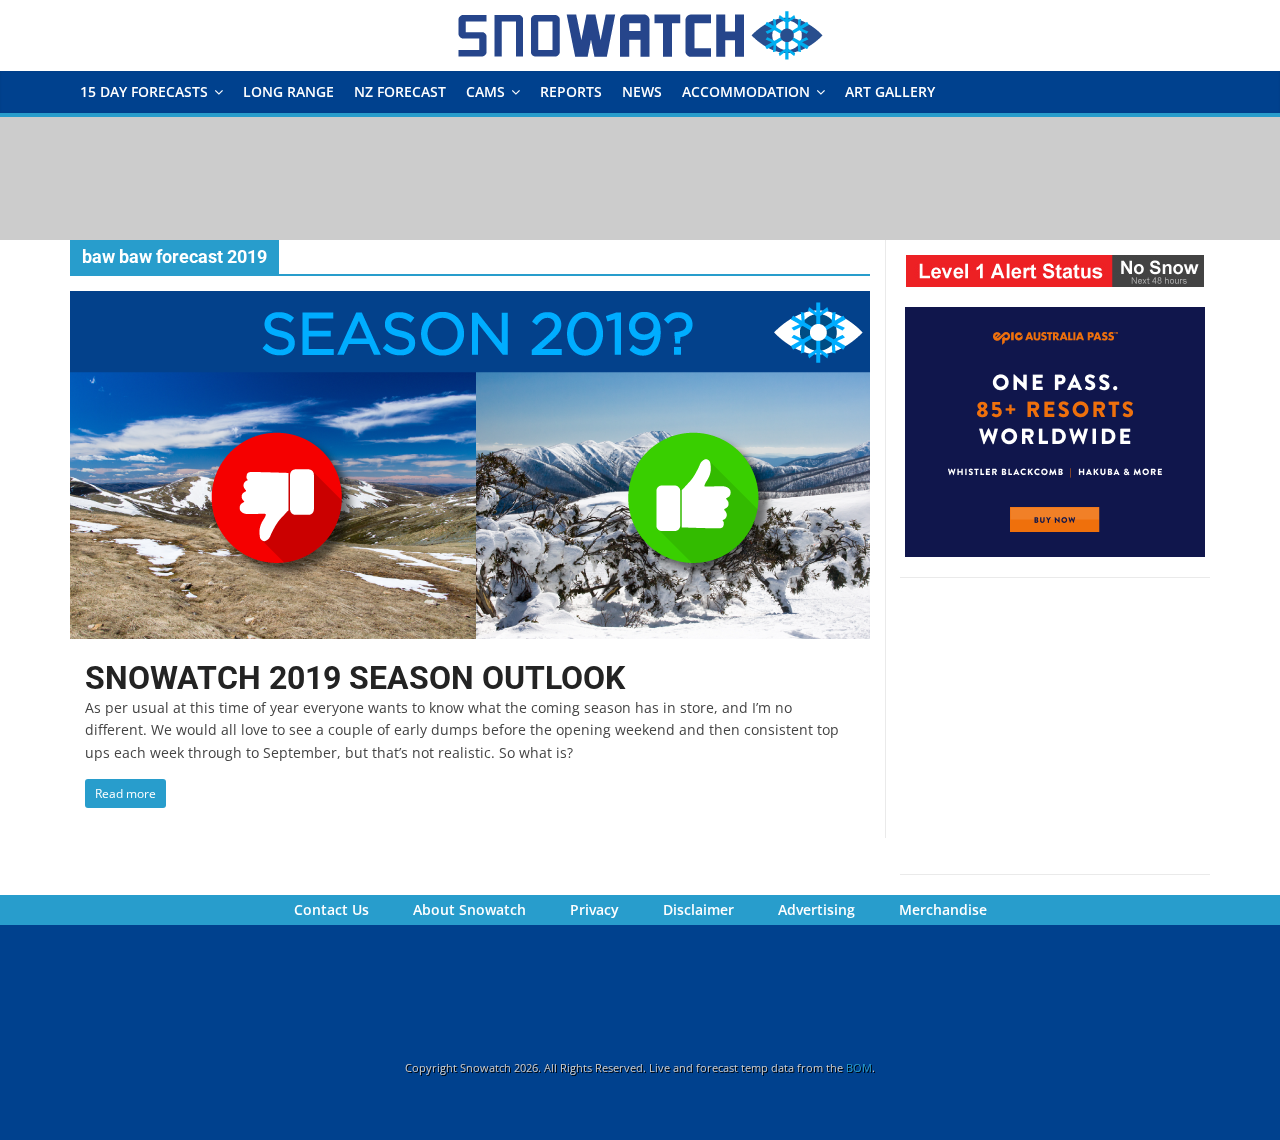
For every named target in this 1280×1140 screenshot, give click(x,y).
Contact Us (331, 909)
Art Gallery (890, 91)
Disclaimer (698, 909)
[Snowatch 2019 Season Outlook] (470, 303)
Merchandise (943, 909)
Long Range (288, 91)
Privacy (594, 909)
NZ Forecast (400, 91)
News (642, 91)
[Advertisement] (640, 177)
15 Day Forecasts (144, 91)
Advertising (816, 909)
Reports (571, 91)
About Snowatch (469, 909)
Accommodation (746, 91)
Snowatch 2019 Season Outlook (355, 678)
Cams (485, 91)
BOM (859, 1067)
